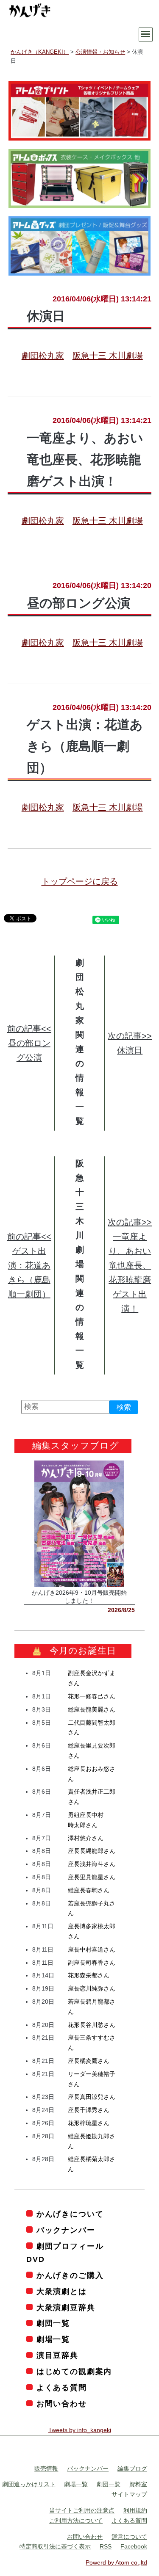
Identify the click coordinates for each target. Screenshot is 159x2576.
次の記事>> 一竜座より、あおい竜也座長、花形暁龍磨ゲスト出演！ (130, 1265)
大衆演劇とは (62, 2292)
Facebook (134, 2547)
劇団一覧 (53, 2324)
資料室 (138, 2485)
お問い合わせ (62, 2404)
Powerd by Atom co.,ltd (116, 2563)
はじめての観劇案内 (74, 2372)
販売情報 (46, 2468)
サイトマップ (129, 2495)
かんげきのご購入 (70, 2275)
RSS (106, 2547)
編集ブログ (132, 2468)
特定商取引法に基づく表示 (55, 2547)
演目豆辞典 (57, 2356)
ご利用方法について (76, 2521)
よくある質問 (62, 2388)
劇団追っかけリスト (29, 2485)
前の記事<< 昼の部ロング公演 (29, 1043)
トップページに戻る (80, 881)
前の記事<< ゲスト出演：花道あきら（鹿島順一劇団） (29, 1265)
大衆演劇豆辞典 (66, 2308)
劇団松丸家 (43, 356)
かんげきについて (70, 2214)
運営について (129, 2537)
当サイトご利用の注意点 (82, 2511)
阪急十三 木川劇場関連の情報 (80, 1250)
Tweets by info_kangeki (80, 2430)
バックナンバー (66, 2230)
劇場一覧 (53, 2340)
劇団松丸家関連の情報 (80, 1027)
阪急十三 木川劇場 (108, 356)
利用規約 (135, 2511)
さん (92, 1697)
